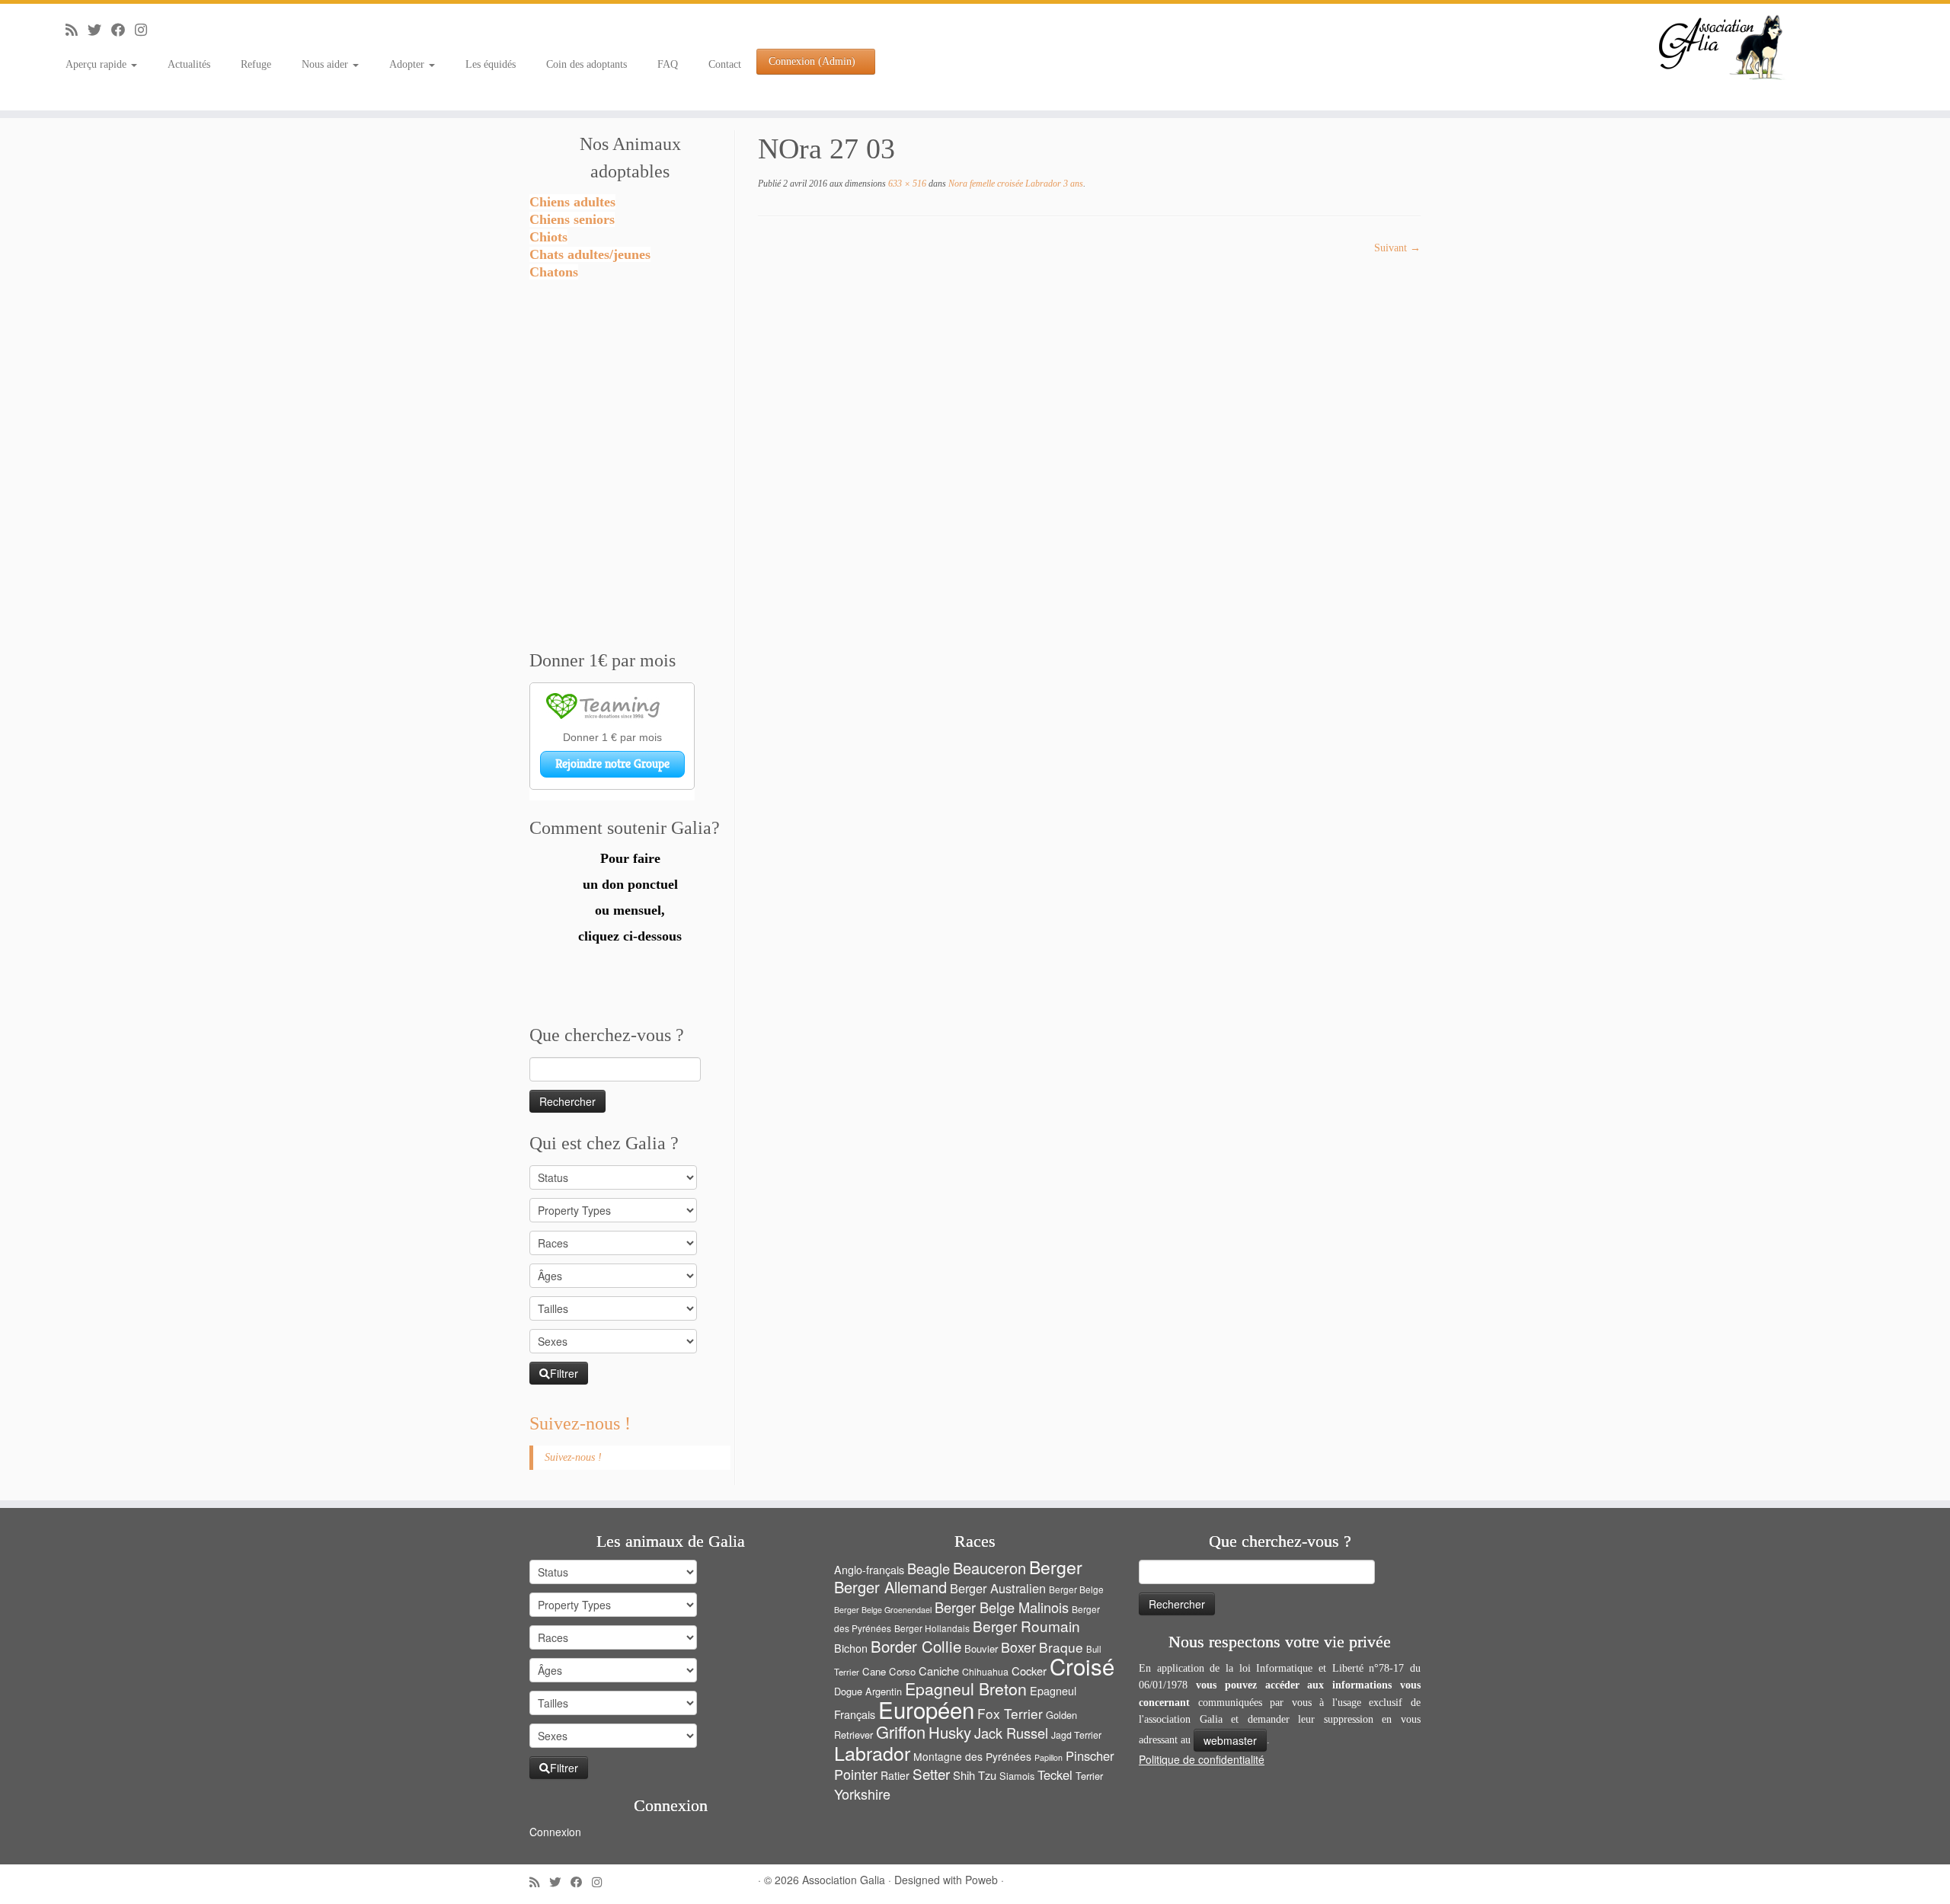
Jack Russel (1011, 1733)
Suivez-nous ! (580, 1423)
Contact (725, 64)
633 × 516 (906, 184)
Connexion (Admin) (812, 61)
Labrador (872, 1752)
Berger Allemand (890, 1587)
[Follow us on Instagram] (146, 30)
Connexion (555, 1832)
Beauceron (989, 1568)
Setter (931, 1773)
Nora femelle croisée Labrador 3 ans (1015, 184)
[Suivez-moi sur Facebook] (123, 30)
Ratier (895, 1775)
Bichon (851, 1648)
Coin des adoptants (587, 64)
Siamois (1017, 1776)
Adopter (408, 64)
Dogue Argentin (868, 1691)
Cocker (1029, 1671)
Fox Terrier (1010, 1713)
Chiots (548, 237)
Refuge (256, 64)
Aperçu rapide (97, 64)
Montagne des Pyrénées (972, 1756)
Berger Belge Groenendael (883, 1610)
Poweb (981, 1880)
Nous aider (326, 64)
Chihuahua (985, 1672)
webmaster (1230, 1740)
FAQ (668, 64)
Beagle (929, 1568)
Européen (926, 1709)
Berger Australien (998, 1588)
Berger (1056, 1567)
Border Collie (916, 1646)
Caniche (939, 1671)
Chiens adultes (572, 202)
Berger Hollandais (932, 1628)
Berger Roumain (1026, 1626)
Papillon (1049, 1757)
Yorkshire (862, 1794)
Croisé (1082, 1666)
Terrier (1089, 1776)
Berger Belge (1076, 1589)
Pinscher (1090, 1755)
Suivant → (1397, 248)
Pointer (856, 1774)
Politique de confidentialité (1202, 1759)
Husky (950, 1732)
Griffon (901, 1731)
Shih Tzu (975, 1775)
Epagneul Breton (966, 1688)
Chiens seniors (572, 219)
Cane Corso (889, 1671)
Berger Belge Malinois (1002, 1607)
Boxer (1018, 1647)
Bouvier (981, 1648)
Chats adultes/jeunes (590, 254)
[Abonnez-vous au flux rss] (77, 30)
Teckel (1055, 1775)
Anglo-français (869, 1569)
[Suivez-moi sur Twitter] (99, 30)
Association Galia (844, 1880)
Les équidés (491, 64)
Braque (1061, 1647)
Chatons (554, 272)
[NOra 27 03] (1066, 435)
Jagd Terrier (1076, 1735)
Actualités (189, 64)
